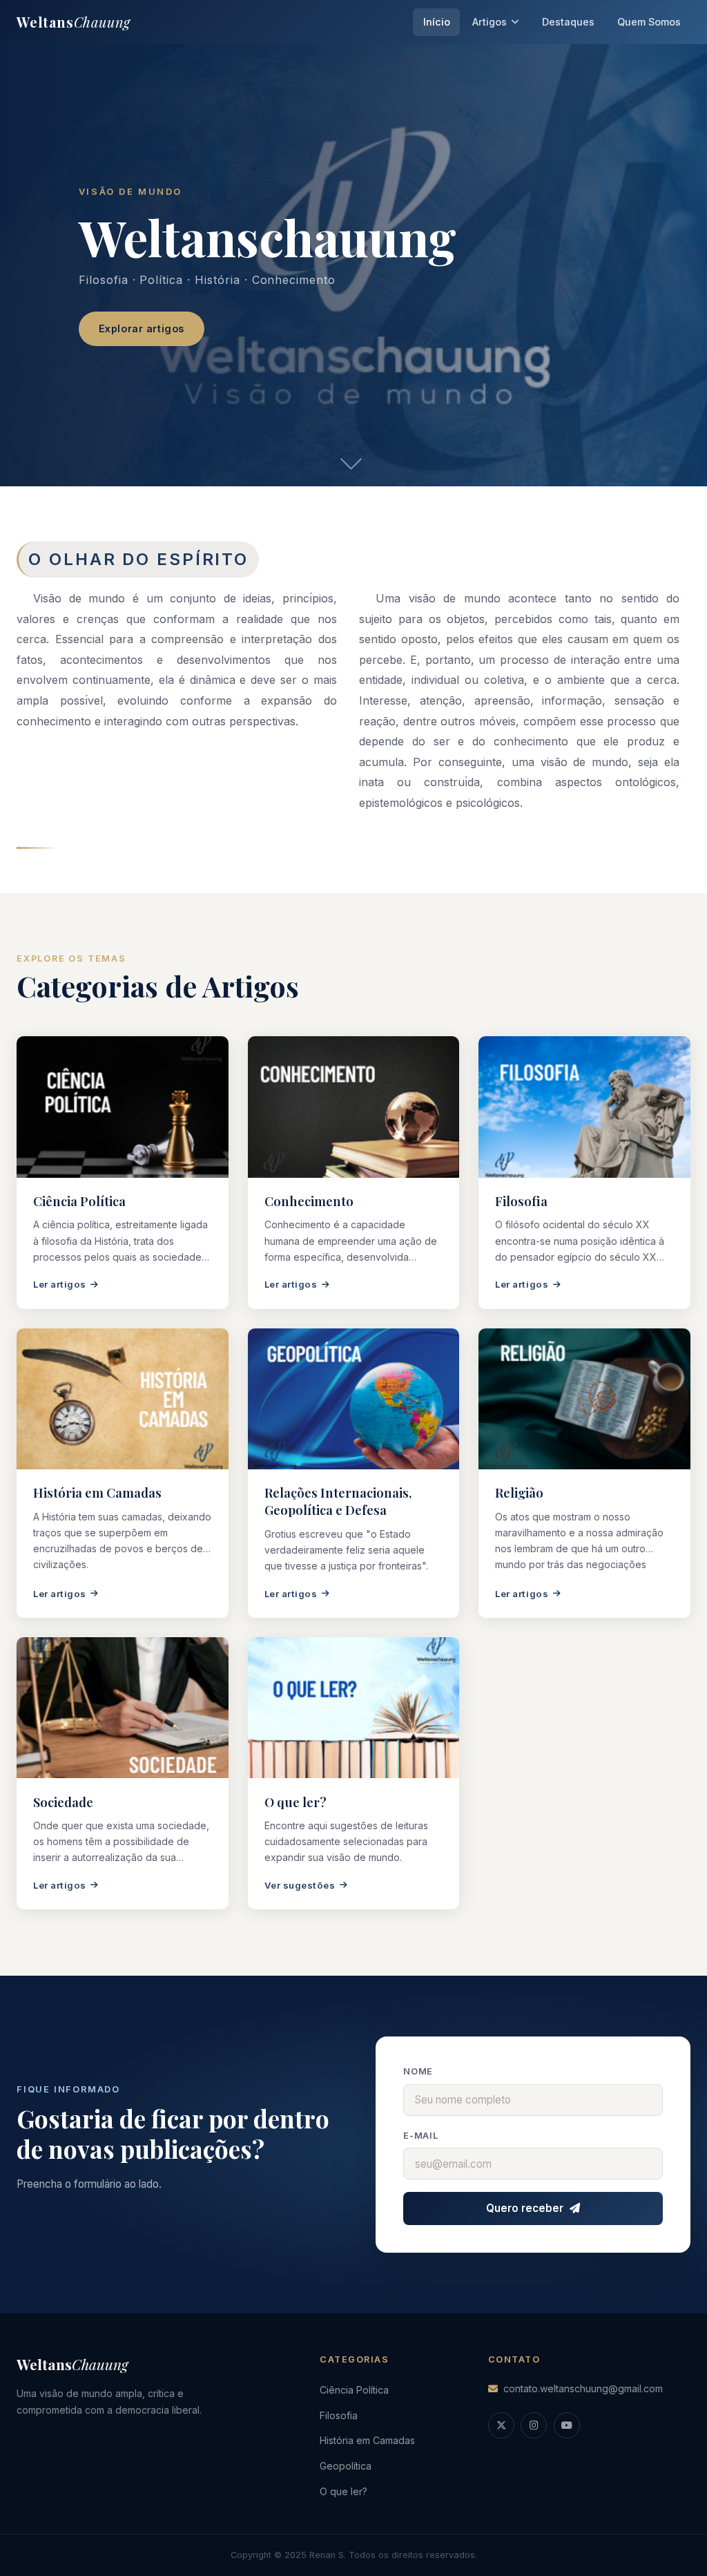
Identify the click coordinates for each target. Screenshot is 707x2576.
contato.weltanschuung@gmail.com (583, 2388)
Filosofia (339, 2415)
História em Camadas (367, 2440)
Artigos (490, 22)
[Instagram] (534, 2425)
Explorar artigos (142, 328)
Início (437, 22)
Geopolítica (346, 2466)
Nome (418, 2071)
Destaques (568, 22)
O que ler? (343, 2491)
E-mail (421, 2136)
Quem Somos (649, 22)
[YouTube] (567, 2425)
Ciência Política (354, 2390)
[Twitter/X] (501, 2425)
